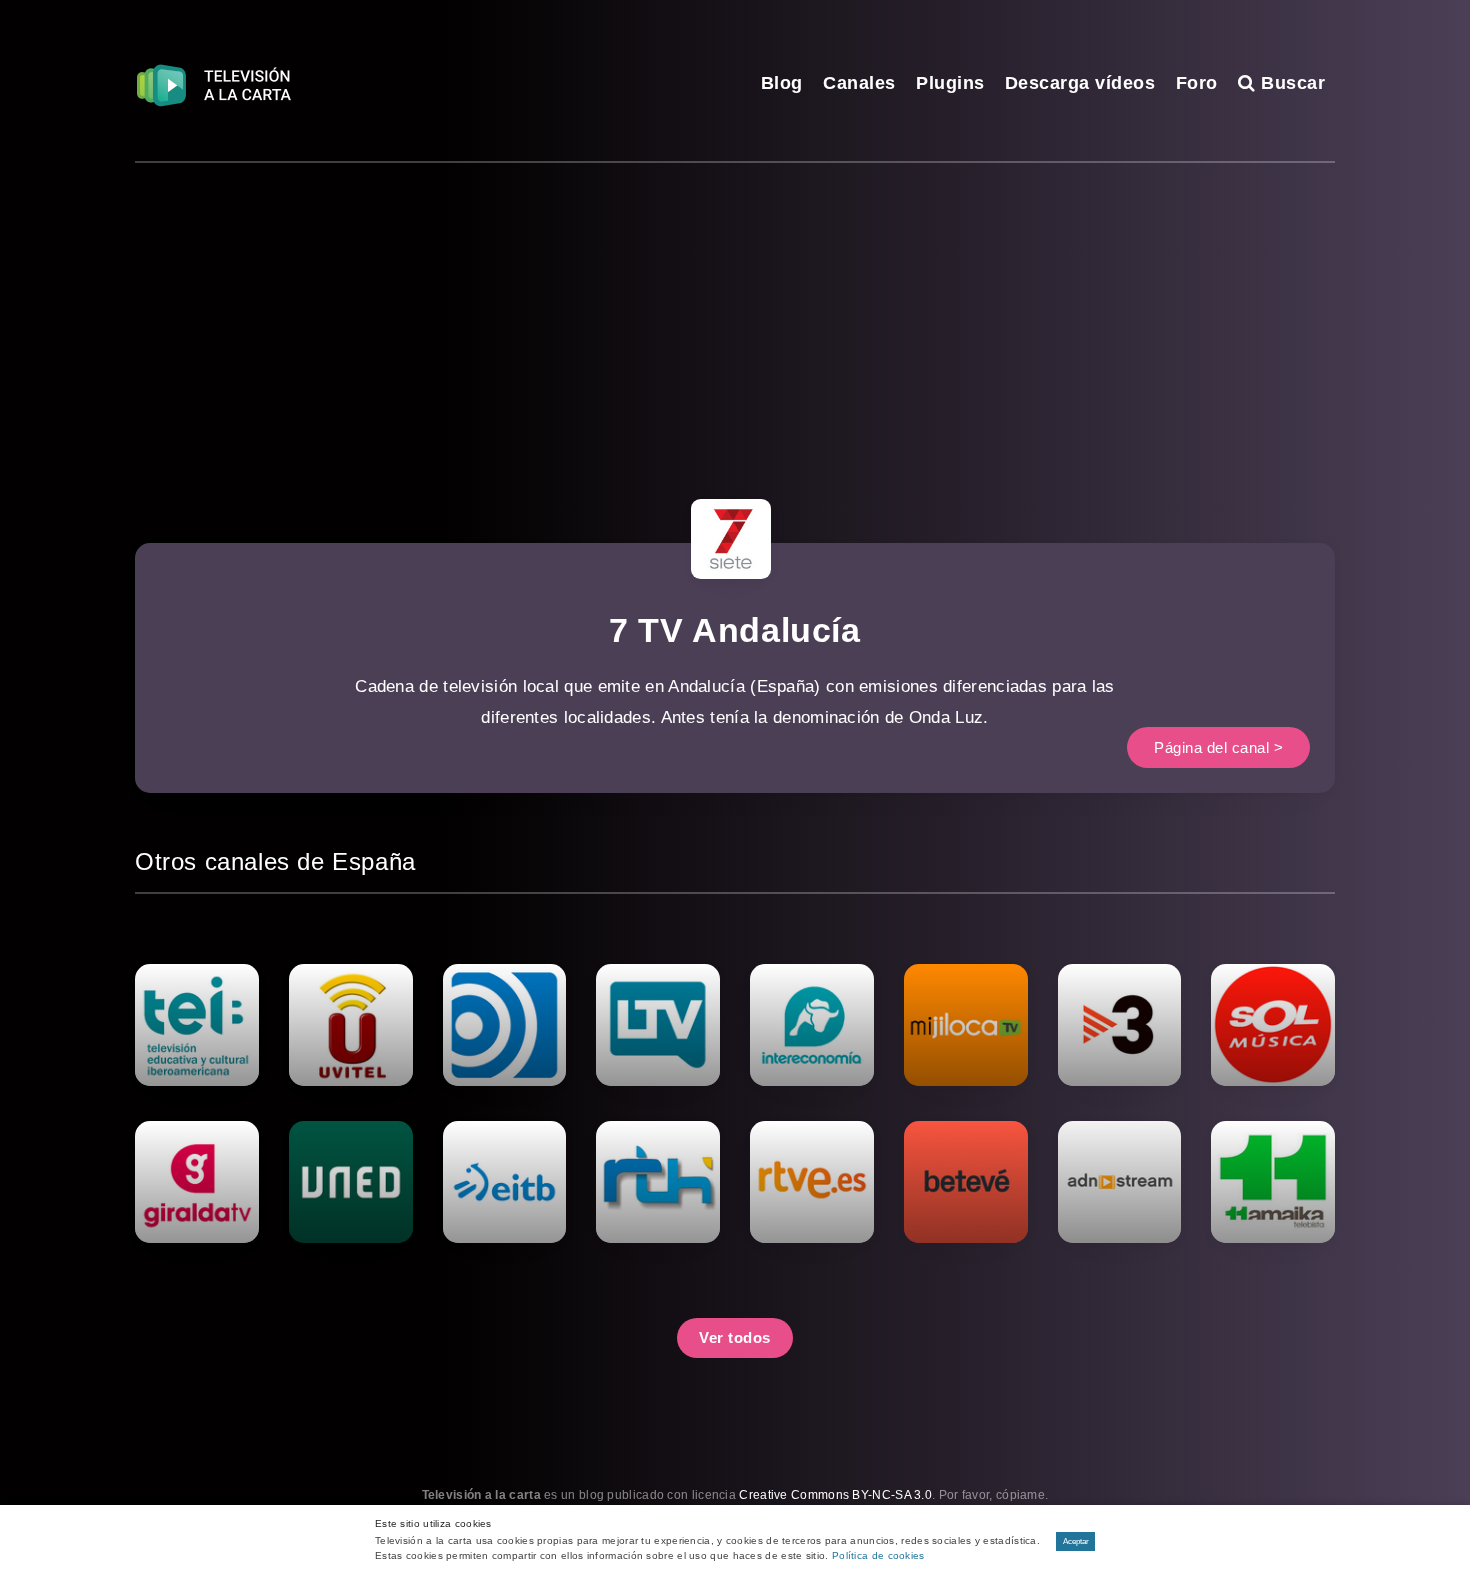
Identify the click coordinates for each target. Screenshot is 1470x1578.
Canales (859, 83)
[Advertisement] (735, 313)
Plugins (950, 83)
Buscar (1290, 83)
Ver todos (735, 1337)
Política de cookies (878, 1555)
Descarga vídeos (1080, 83)
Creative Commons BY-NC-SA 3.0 (835, 1495)
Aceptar (1076, 1541)
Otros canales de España (275, 861)
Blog (782, 83)
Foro (1197, 83)
